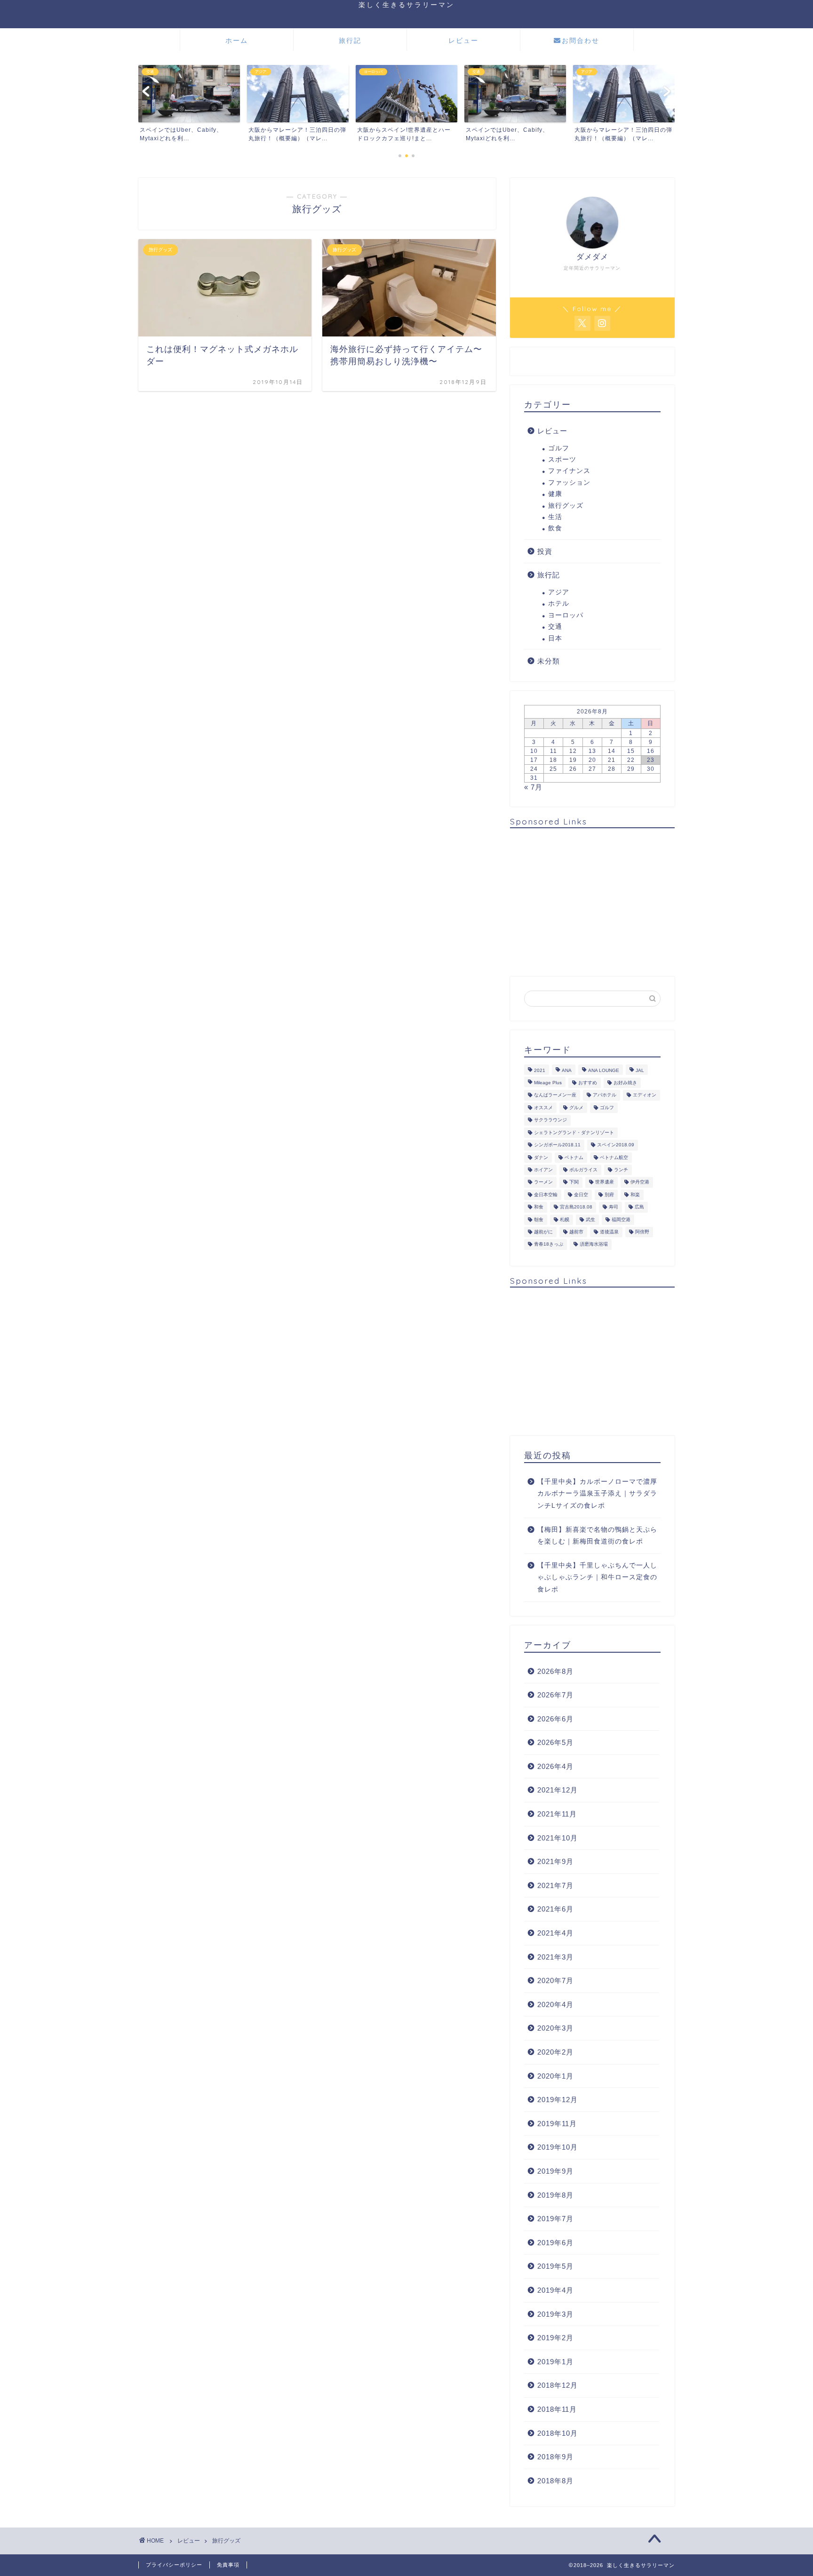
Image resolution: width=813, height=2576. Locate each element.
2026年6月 (555, 1719)
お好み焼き (625, 1083)
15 (631, 751)
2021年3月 (555, 1957)
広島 (639, 1207)
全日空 (581, 1195)
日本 (555, 638)
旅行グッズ (566, 506)
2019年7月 (555, 2219)
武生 (590, 1220)
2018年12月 (558, 2385)
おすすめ (588, 1083)
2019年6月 (555, 2243)
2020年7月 (555, 1980)
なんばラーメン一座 (555, 1095)
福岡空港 (621, 1220)
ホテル (559, 604)
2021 (540, 1070)
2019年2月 (555, 2338)
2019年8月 (555, 2195)
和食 (539, 1207)
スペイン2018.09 (616, 1145)
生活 (555, 517)
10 (534, 751)
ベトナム (574, 1157)
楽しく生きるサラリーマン (406, 4)
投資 (545, 551)
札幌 (565, 1220)
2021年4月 (555, 1933)
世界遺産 (605, 1182)
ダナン (541, 1157)
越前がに (543, 1232)
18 (553, 760)
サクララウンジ (550, 1120)
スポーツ (562, 460)
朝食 (539, 1220)
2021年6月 (555, 1909)
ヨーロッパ (566, 615)
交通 (555, 627)
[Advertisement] (592, 901)
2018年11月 (557, 2409)
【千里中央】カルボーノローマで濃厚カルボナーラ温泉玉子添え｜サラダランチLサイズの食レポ (597, 1494)
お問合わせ (581, 40)
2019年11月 (557, 2124)
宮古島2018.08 (576, 1207)
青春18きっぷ (549, 1244)
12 (573, 751)
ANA (567, 1070)
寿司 (614, 1207)
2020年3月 (555, 2028)
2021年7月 (555, 1885)
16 (651, 751)
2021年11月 (557, 1814)
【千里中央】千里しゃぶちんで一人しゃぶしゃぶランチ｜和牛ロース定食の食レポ (597, 1577)
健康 (555, 494)
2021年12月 (558, 1790)
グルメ (576, 1108)
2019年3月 (555, 2314)
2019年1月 (555, 2362)
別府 (609, 1195)
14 (612, 751)
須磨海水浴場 (594, 1244)
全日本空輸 (546, 1195)
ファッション (569, 483)
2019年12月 (558, 2100)
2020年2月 (555, 2052)
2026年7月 (555, 1695)
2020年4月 (555, 2004)
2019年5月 (555, 2266)
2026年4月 (555, 1766)
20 (592, 760)
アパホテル (605, 1095)
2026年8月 (555, 1671)
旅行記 (350, 40)
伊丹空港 (640, 1182)
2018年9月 (555, 2457)
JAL (640, 1070)
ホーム (237, 40)
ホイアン (543, 1170)
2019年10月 (558, 2147)
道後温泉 (609, 1232)
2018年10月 (558, 2433)
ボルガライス (583, 1170)
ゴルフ (559, 448)
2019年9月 (555, 2171)
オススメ (543, 1108)
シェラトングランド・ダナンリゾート (574, 1132)
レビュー (463, 40)
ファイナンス (569, 471)
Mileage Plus (548, 1083)
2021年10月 (558, 1838)
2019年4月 (555, 2290)
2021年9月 (555, 1861)
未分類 (549, 661)
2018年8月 (555, 2481)
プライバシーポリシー (174, 2565)
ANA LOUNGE (604, 1070)
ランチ (621, 1170)
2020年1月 (555, 2076)
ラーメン (543, 1182)
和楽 (635, 1195)
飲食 (555, 528)
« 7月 (533, 787)
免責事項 (228, 2565)
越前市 (576, 1232)
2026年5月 (555, 1742)
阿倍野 (642, 1232)
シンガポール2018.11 (557, 1145)
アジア (559, 592)
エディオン (645, 1095)
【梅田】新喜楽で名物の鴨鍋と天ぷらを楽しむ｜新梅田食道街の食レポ (597, 1536)
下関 (574, 1182)
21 (612, 760)
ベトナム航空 (614, 1157)
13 (592, 751)
